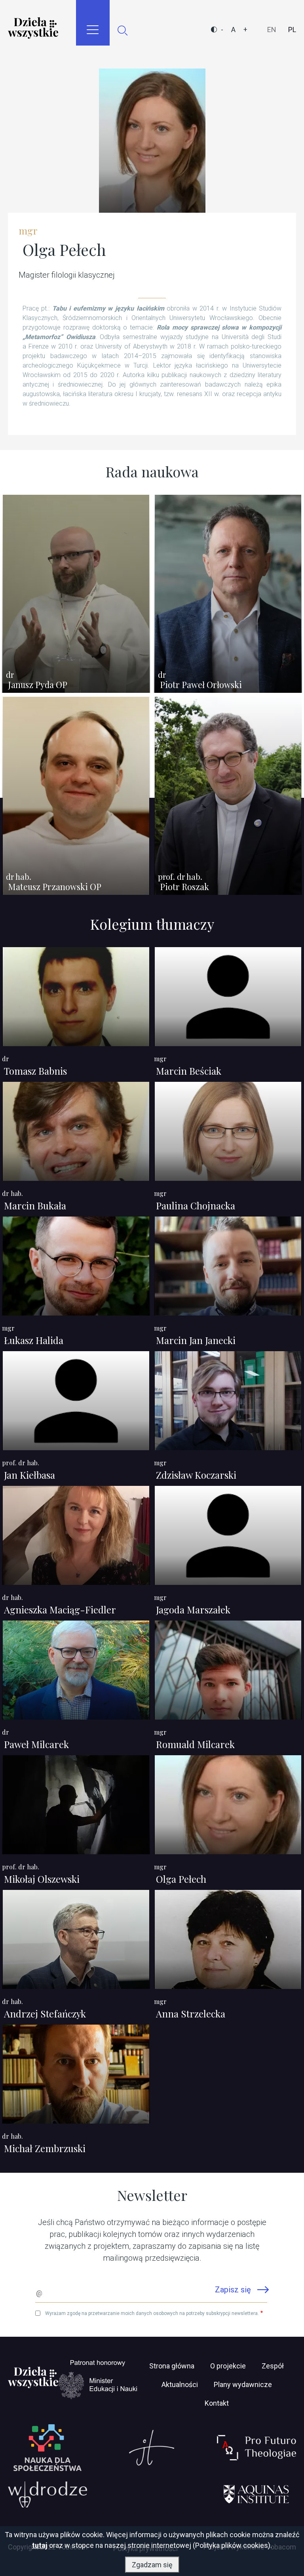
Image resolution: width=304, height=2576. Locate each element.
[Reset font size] (233, 30)
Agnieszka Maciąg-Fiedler (60, 1609)
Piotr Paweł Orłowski (201, 685)
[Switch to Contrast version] (214, 30)
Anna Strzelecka (191, 2014)
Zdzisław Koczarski (196, 1475)
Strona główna (172, 2366)
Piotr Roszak (184, 887)
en (272, 30)
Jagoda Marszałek (193, 1609)
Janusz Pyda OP (38, 685)
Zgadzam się (152, 2565)
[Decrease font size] (222, 30)
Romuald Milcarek (195, 1744)
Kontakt (217, 2403)
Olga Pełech (181, 1879)
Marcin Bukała (35, 1205)
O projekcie (228, 2366)
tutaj (40, 2545)
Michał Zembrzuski (45, 2148)
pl (292, 30)
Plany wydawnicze (243, 2384)
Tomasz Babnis (35, 1071)
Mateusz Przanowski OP (55, 887)
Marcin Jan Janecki (196, 1340)
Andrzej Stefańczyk (45, 2014)
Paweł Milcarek (36, 1744)
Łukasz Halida (34, 1340)
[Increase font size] (245, 30)
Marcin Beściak (189, 1071)
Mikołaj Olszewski (42, 1879)
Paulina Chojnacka (196, 1205)
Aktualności (180, 2384)
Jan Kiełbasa (29, 1475)
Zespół (273, 2366)
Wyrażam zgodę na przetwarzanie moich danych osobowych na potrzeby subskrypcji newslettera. (152, 2313)
